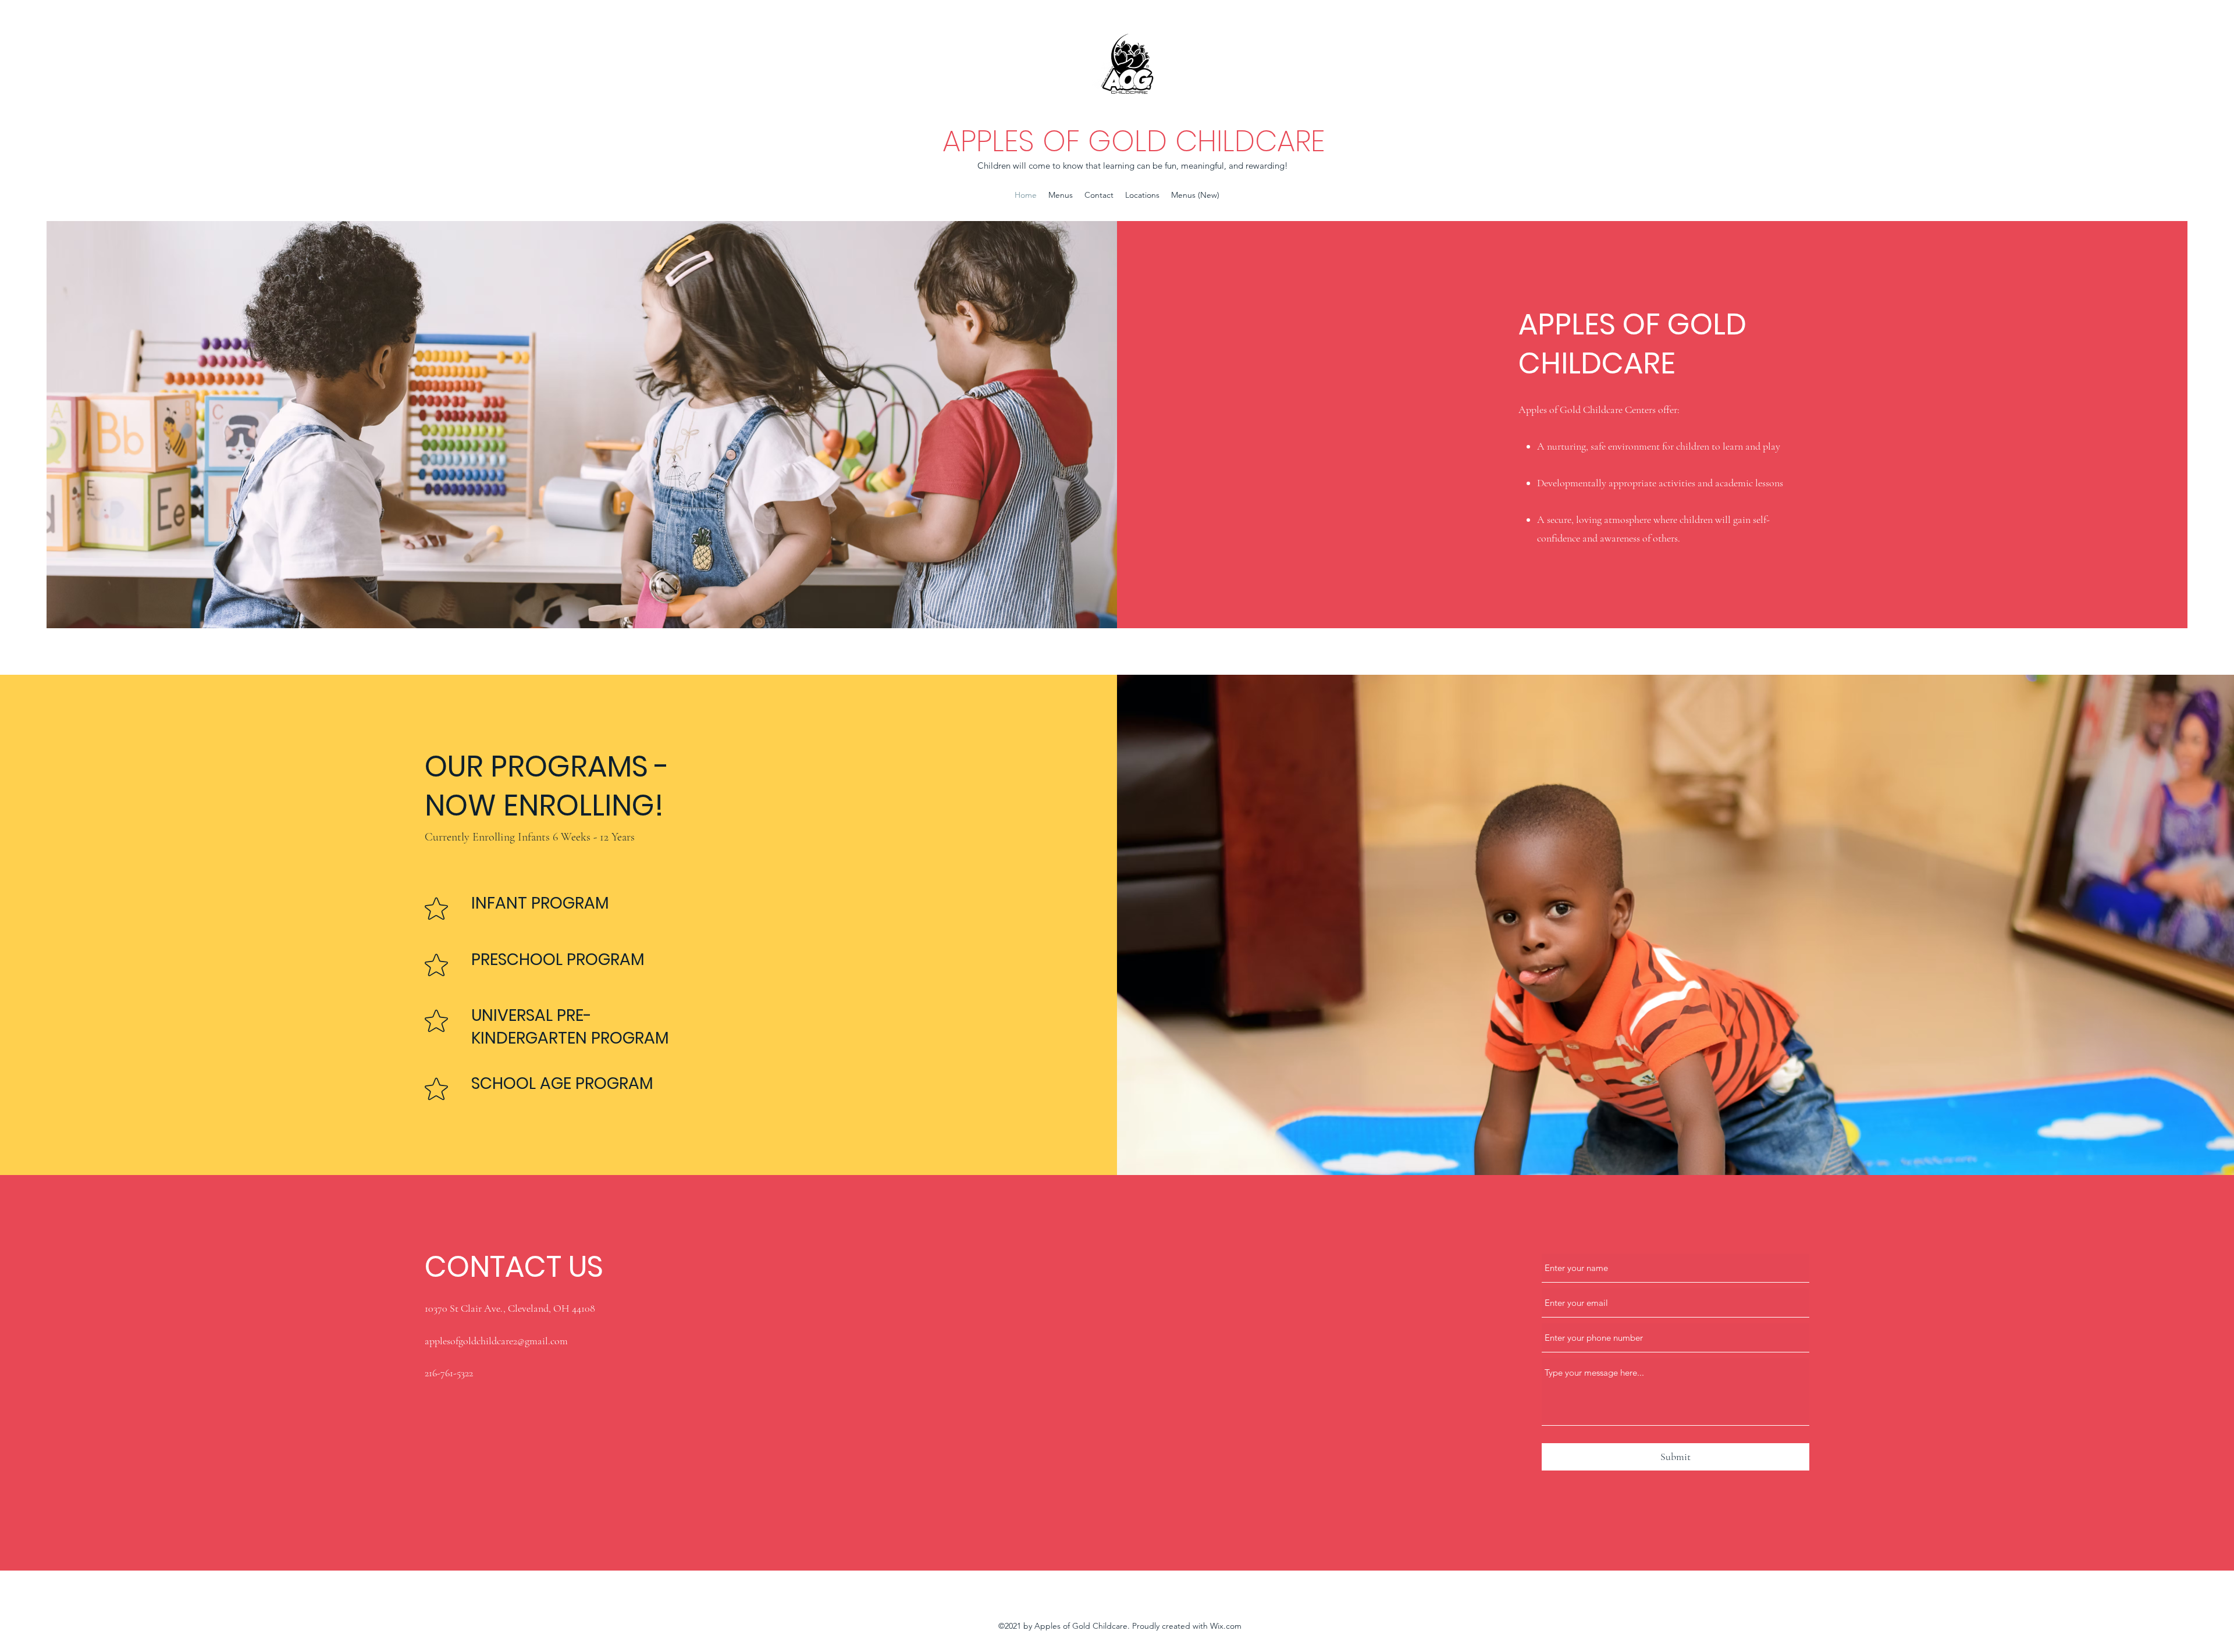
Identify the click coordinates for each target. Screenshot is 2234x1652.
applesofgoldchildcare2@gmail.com (496, 1341)
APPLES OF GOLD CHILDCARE (1134, 141)
